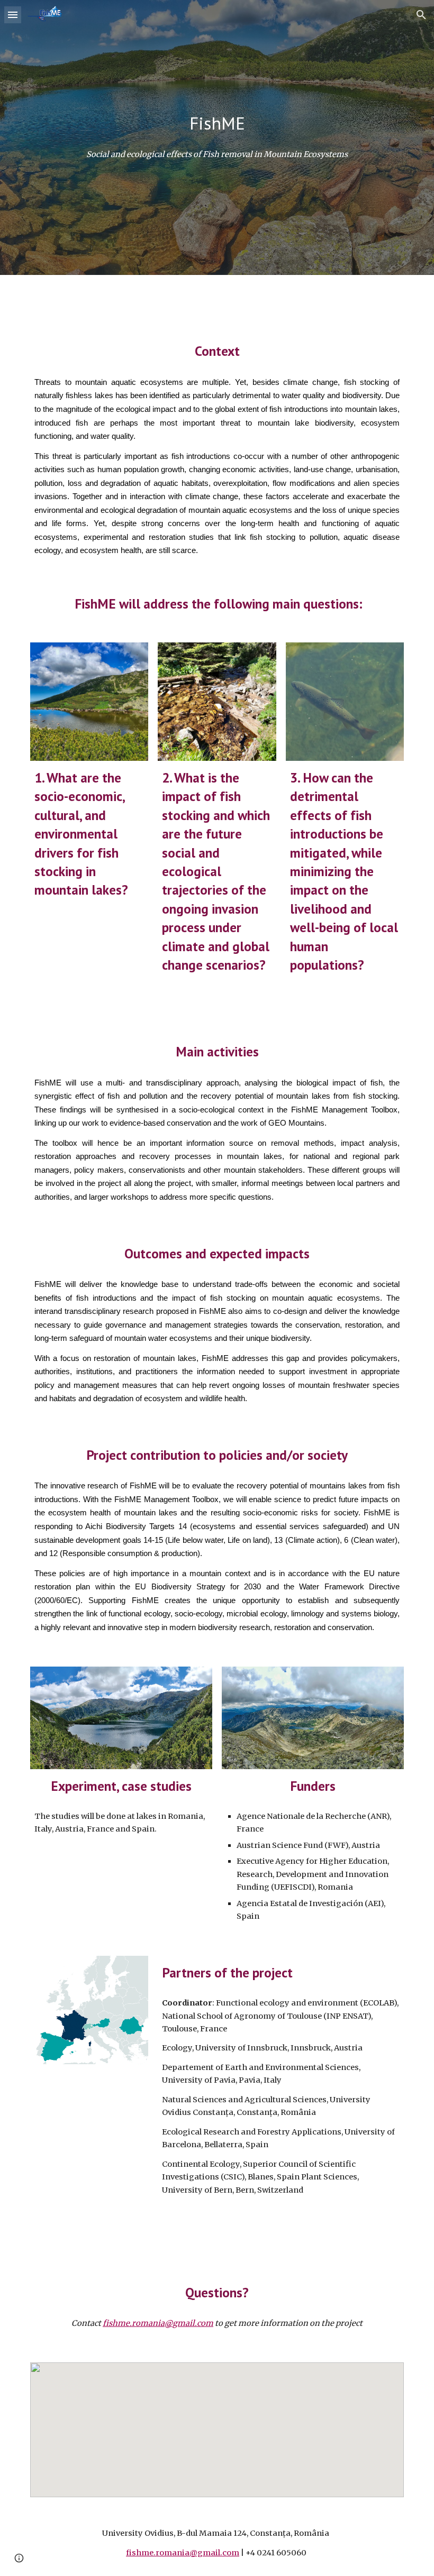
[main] (217, 123)
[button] (13, 15)
